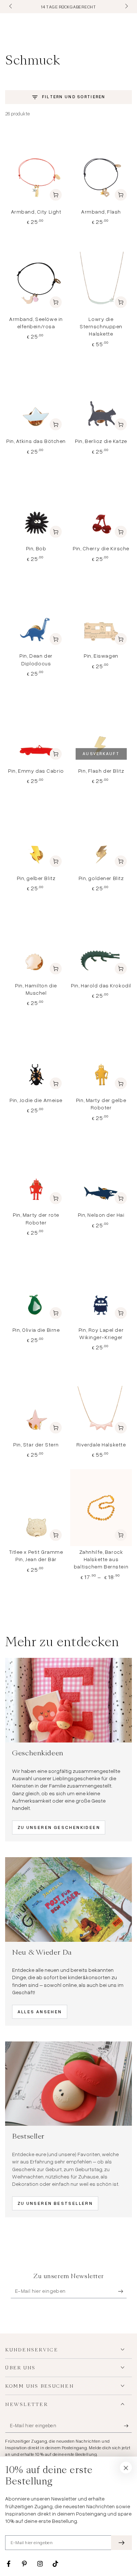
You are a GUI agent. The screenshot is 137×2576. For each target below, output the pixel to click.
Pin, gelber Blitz (36, 878)
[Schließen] (126, 2468)
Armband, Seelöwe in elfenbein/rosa (36, 323)
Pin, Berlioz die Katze (101, 441)
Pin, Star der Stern (36, 1444)
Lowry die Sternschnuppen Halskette (101, 326)
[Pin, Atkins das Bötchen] (36, 397)
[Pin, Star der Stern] (36, 1400)
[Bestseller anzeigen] (68, 2084)
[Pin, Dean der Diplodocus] (36, 612)
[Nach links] (11, 7)
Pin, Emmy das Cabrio (36, 771)
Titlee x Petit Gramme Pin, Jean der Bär (36, 1555)
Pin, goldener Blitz (101, 878)
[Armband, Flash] (101, 167)
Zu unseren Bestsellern (55, 2203)
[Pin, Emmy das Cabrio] (36, 726)
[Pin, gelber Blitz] (36, 834)
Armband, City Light (36, 212)
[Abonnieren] (122, 2291)
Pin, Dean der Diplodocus (36, 659)
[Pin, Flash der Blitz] (101, 726)
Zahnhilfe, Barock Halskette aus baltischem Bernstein (101, 1559)
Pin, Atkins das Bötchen (36, 441)
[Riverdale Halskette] (101, 1400)
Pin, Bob (36, 548)
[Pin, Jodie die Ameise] (36, 1056)
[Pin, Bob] (36, 504)
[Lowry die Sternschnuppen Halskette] (101, 275)
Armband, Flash (101, 212)
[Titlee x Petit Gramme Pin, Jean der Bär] (36, 1508)
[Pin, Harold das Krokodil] (101, 941)
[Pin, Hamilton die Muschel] (36, 941)
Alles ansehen (40, 2012)
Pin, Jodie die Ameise (36, 1100)
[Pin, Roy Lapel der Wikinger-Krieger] (101, 1285)
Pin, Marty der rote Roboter (36, 1218)
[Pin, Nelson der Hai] (101, 1171)
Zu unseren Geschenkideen (59, 1827)
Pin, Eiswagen (101, 656)
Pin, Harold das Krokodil (101, 985)
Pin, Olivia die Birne (36, 1330)
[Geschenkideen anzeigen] (68, 1700)
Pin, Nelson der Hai (101, 1215)
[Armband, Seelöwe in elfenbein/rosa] (36, 275)
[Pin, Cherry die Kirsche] (101, 504)
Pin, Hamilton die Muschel (36, 989)
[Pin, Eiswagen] (101, 612)
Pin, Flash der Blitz (101, 771)
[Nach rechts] (126, 7)
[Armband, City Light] (36, 167)
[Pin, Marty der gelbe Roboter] (101, 1056)
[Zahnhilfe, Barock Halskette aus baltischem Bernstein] (101, 1508)
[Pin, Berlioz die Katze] (101, 397)
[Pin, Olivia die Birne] (36, 1285)
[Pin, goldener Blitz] (101, 834)
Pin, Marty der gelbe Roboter (101, 1104)
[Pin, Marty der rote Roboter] (36, 1171)
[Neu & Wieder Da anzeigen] (68, 1899)
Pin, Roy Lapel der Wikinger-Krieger (101, 1333)
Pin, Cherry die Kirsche (101, 548)
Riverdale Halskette (101, 1444)
